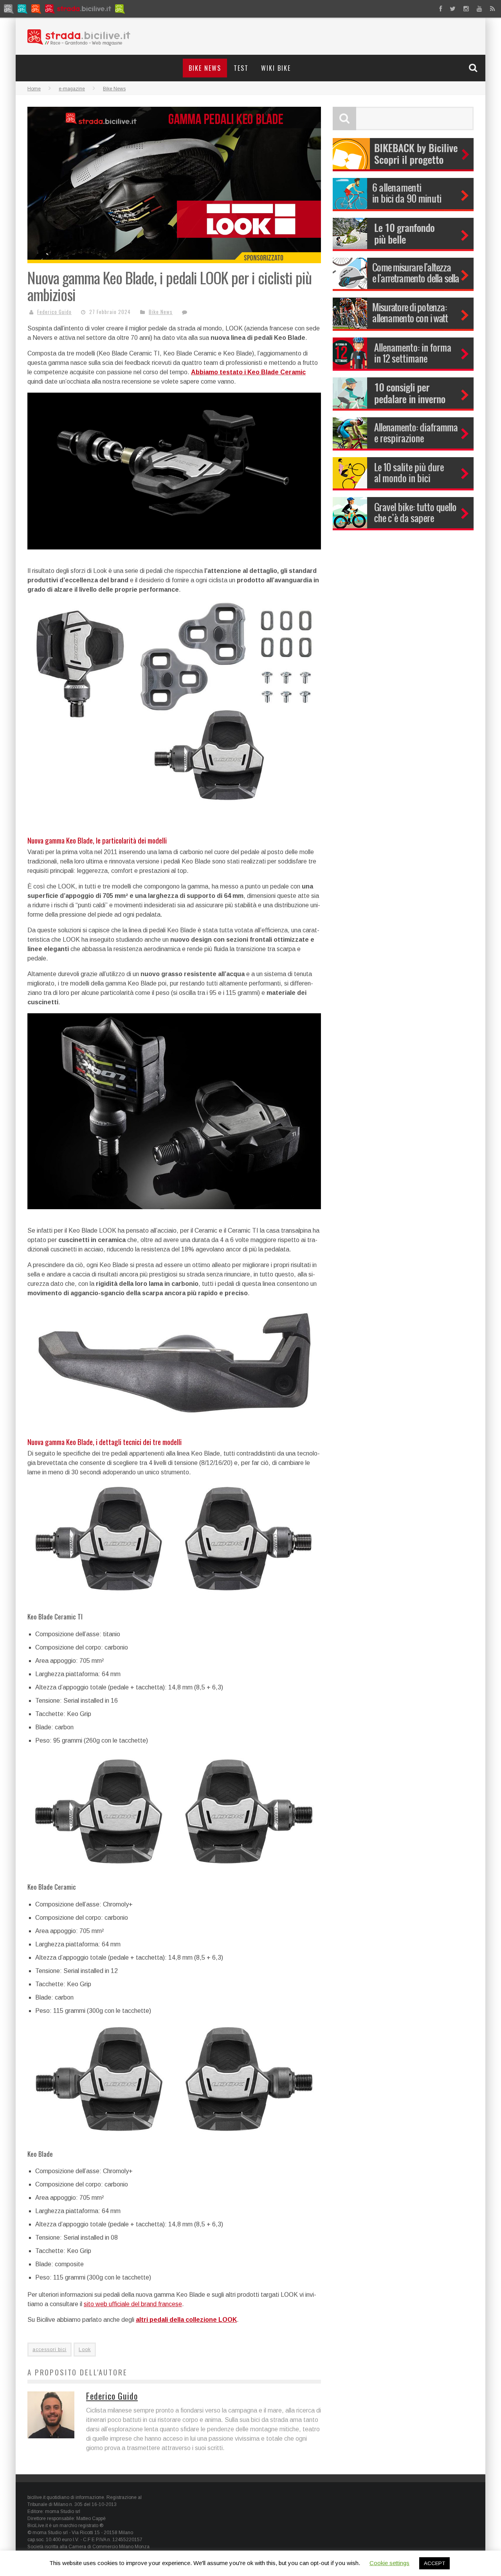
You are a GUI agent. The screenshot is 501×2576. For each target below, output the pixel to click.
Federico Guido (54, 312)
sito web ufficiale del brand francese (133, 2304)
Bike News (205, 68)
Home (34, 89)
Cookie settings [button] (389, 2563)
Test (241, 68)
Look (85, 2350)
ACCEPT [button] (434, 2563)
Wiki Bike (276, 68)
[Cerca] (474, 68)
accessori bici (50, 2350)
